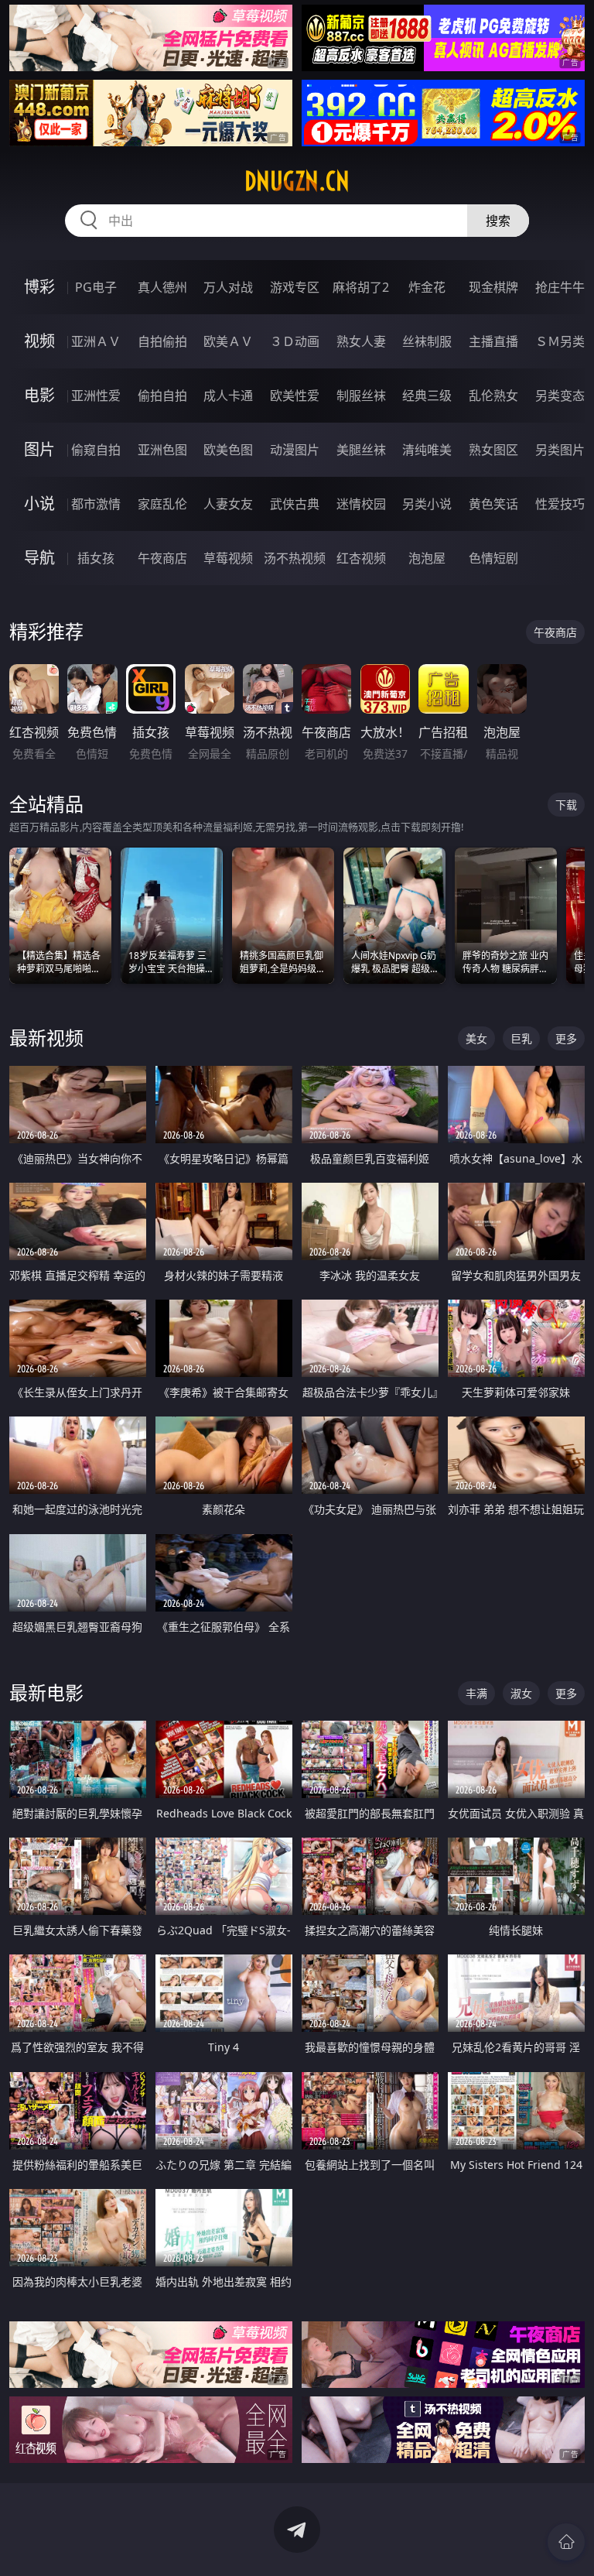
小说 (39, 504)
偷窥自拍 (96, 450)
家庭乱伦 (162, 504)
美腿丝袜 (361, 450)
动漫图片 (295, 450)
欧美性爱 (295, 396)
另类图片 (560, 450)
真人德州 (162, 287)
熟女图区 (493, 450)
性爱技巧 (560, 504)
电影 (39, 395)
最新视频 (46, 1038)
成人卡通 (228, 396)
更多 (566, 1038)
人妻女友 (228, 504)
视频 (39, 341)
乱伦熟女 (493, 396)
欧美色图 (228, 450)
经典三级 (427, 396)
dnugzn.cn (297, 181)
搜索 (498, 221)
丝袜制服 (427, 341)
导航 (39, 558)
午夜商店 (162, 558)
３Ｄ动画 (295, 341)
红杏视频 (361, 558)
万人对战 (228, 287)
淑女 (521, 1693)
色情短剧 (493, 558)
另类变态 (560, 396)
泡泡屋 (427, 558)
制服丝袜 (361, 396)
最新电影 (46, 1692)
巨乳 (521, 1038)
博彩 (39, 287)
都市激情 (96, 504)
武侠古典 (295, 504)
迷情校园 (361, 504)
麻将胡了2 (361, 287)
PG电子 (96, 287)
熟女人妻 (361, 341)
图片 (39, 449)
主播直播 (493, 341)
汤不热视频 (295, 558)
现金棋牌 (493, 287)
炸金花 (427, 287)
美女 (476, 1038)
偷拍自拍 (162, 396)
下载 (566, 805)
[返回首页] (566, 2542)
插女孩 (96, 558)
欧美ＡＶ (228, 341)
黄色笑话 (493, 504)
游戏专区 (295, 287)
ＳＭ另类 (560, 341)
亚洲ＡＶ (96, 341)
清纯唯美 (427, 450)
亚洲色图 (162, 450)
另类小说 (427, 504)
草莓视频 (228, 558)
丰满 (476, 1693)
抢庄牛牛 (560, 287)
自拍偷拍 (162, 341)
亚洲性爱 (96, 396)
